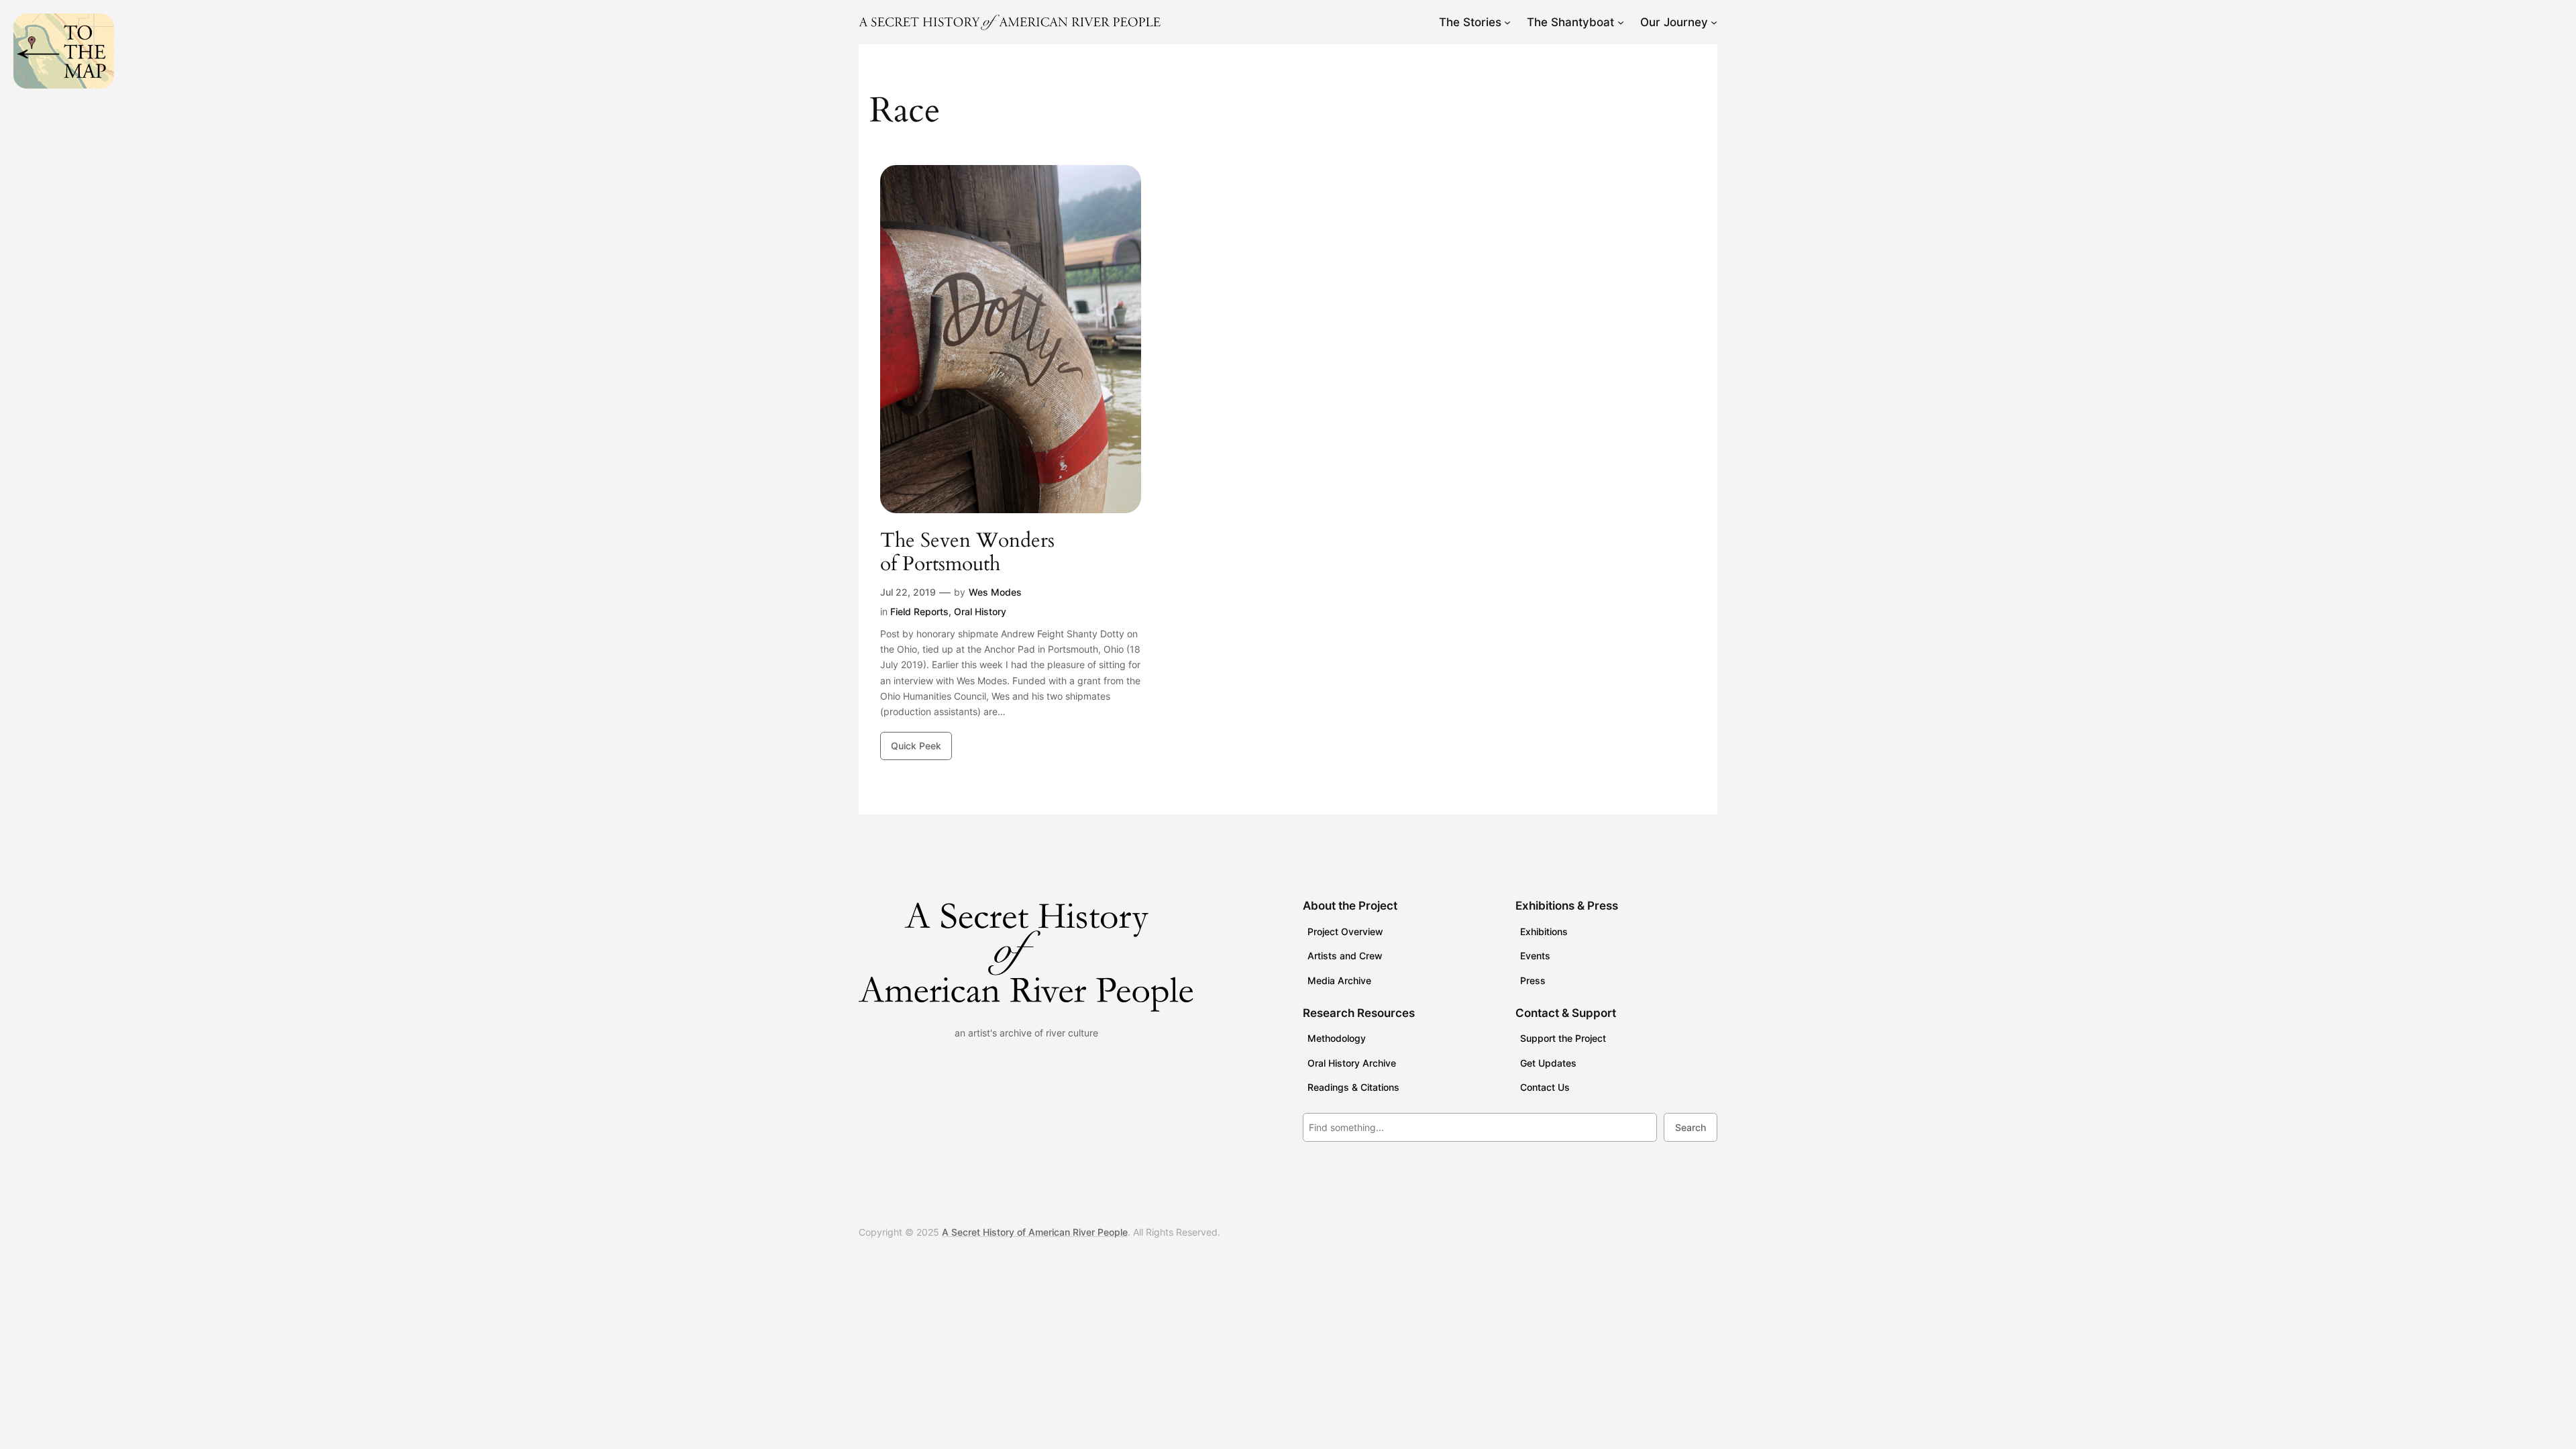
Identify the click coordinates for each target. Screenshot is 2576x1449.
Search (1690, 1127)
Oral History (980, 611)
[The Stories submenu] (1507, 22)
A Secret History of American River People (1035, 1232)
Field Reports (919, 611)
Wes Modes (995, 592)
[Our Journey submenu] (1714, 22)
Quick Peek (916, 746)
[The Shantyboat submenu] (1621, 22)
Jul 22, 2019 (908, 592)
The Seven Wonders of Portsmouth (967, 553)
